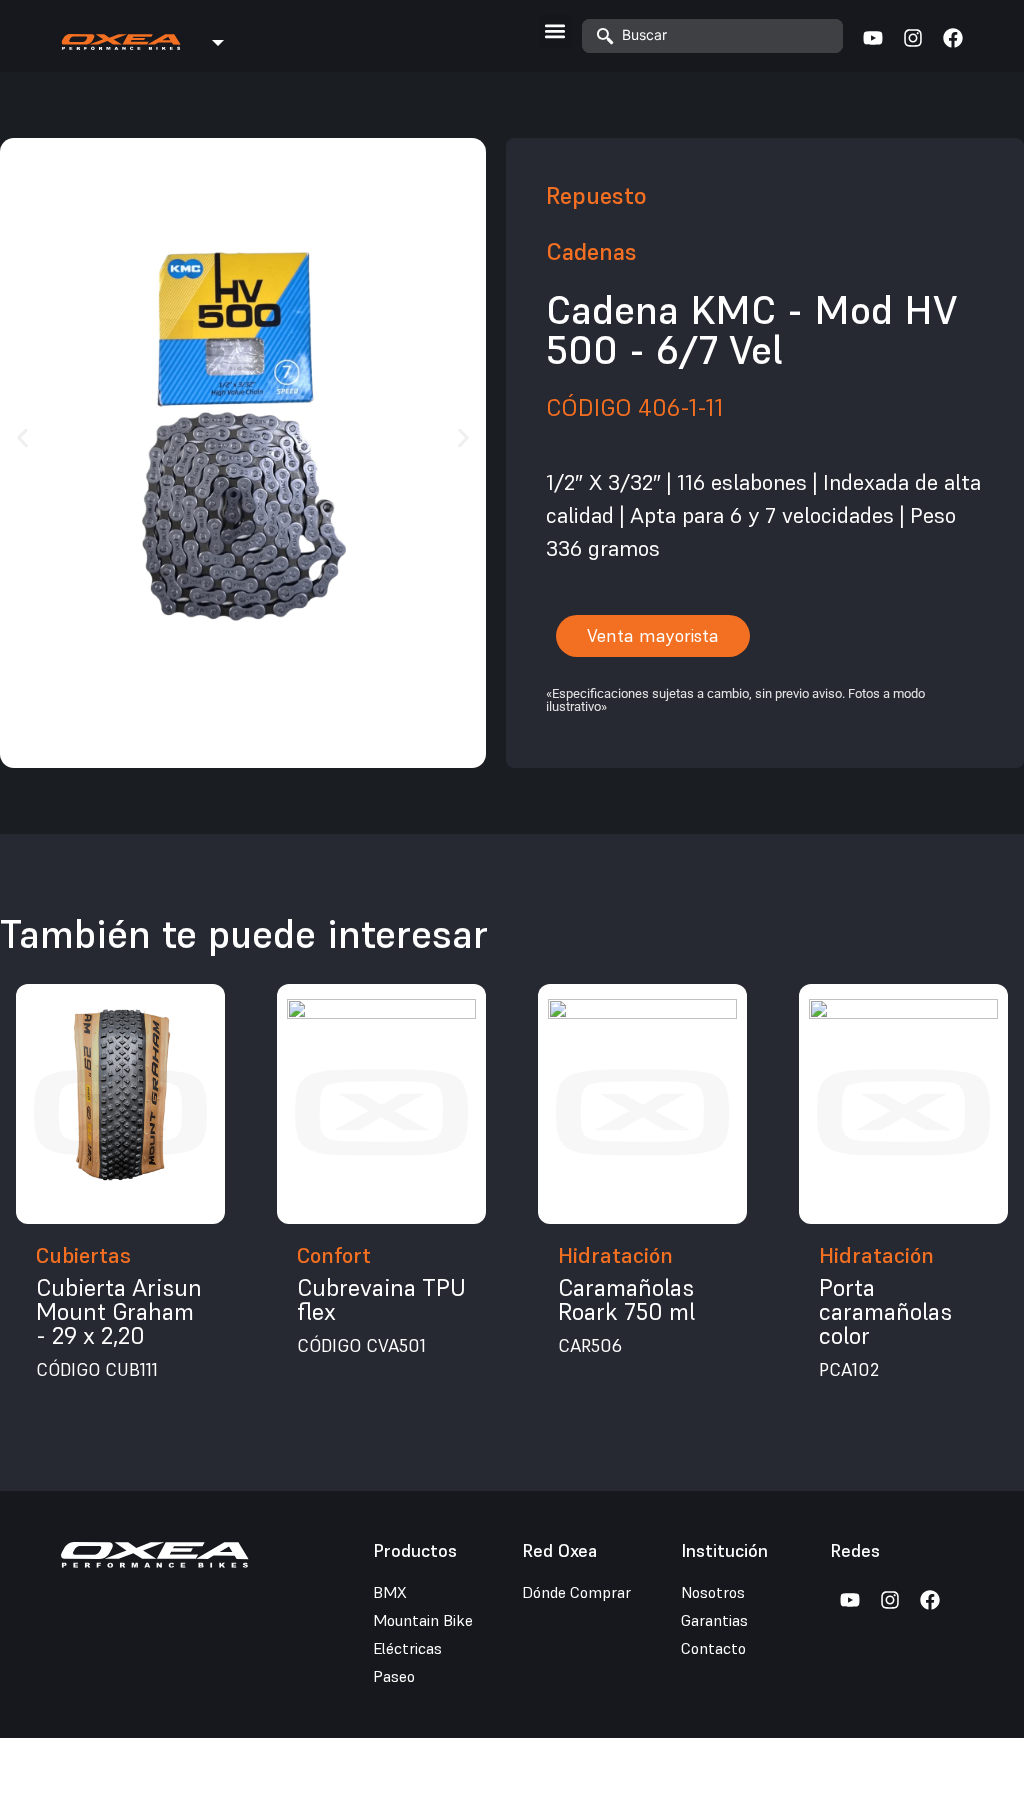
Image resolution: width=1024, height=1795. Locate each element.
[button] (555, 31)
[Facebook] (953, 38)
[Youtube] (873, 38)
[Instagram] (913, 38)
